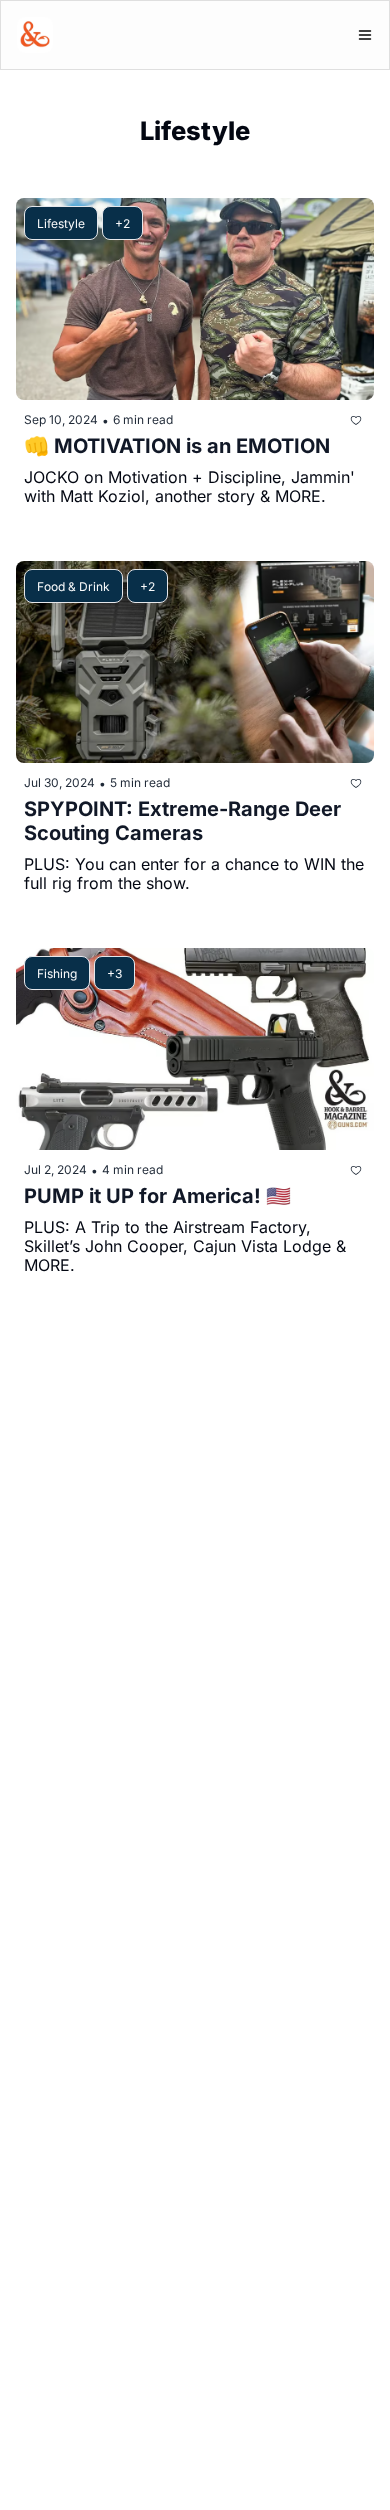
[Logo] (35, 35)
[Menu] (365, 35)
